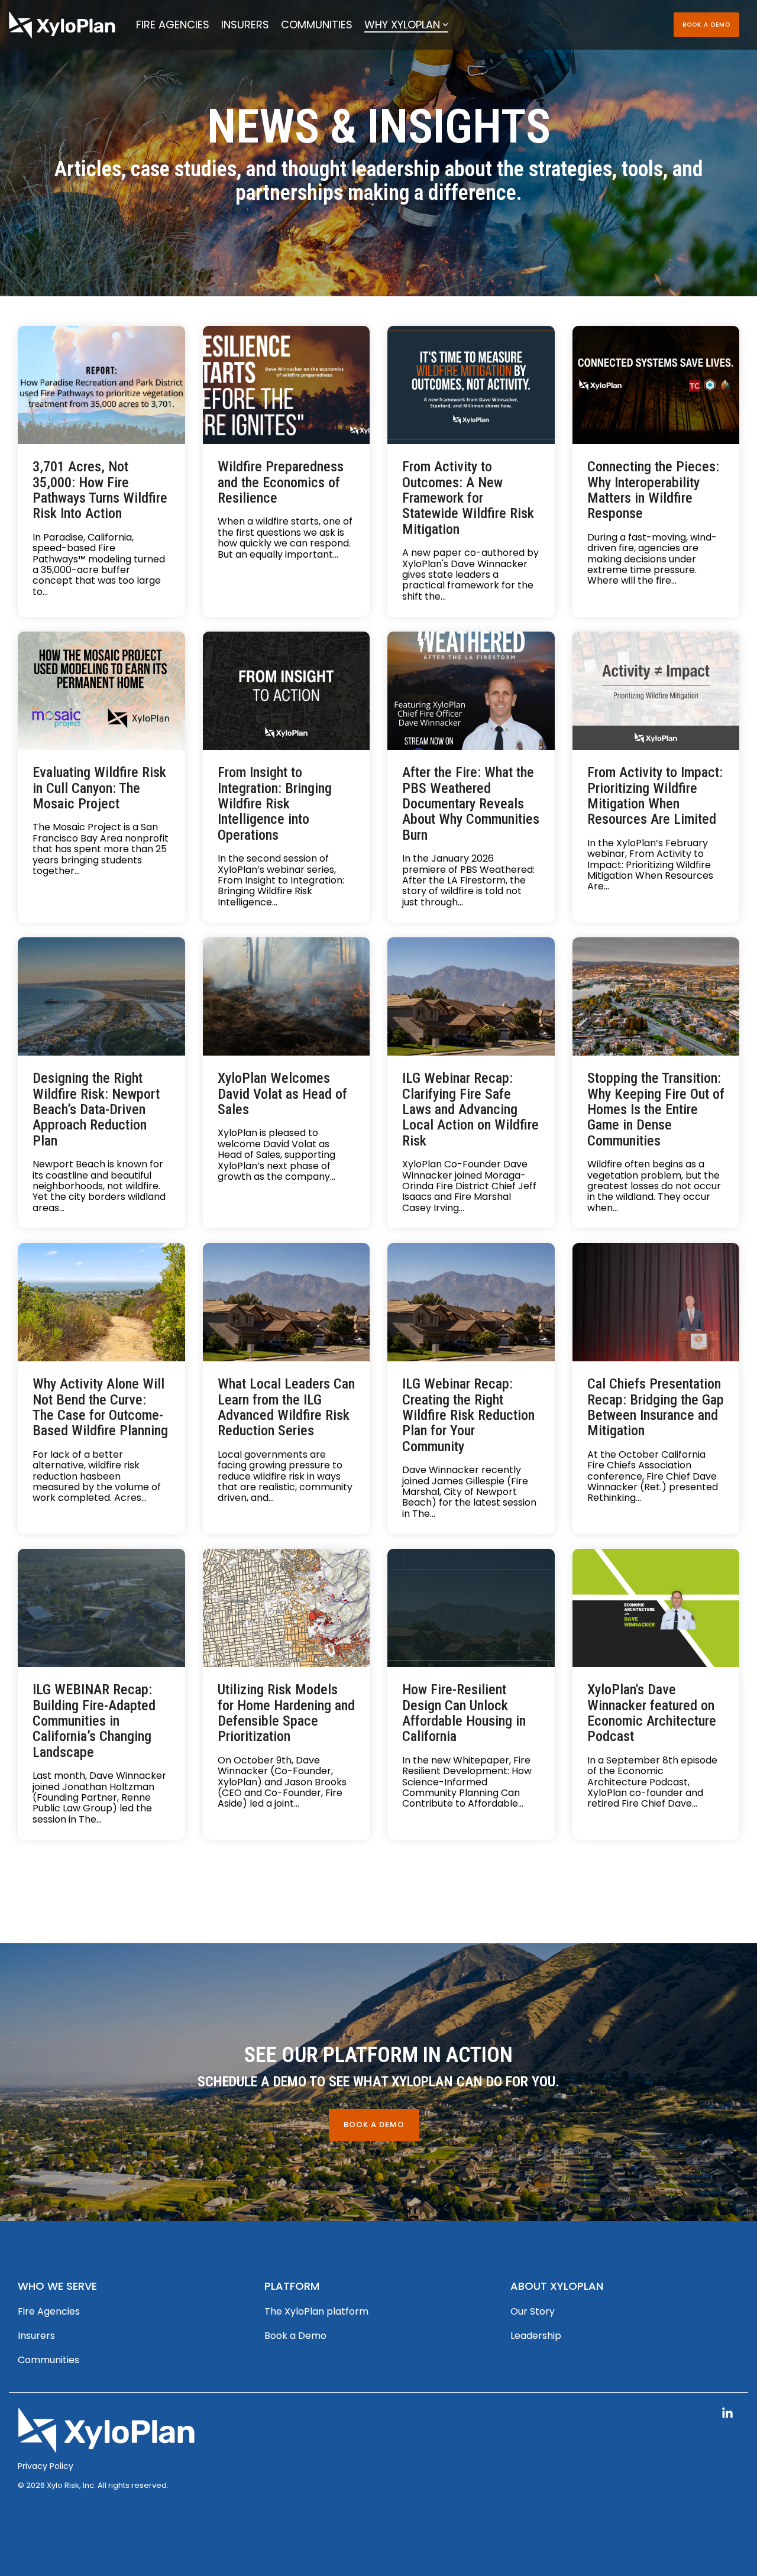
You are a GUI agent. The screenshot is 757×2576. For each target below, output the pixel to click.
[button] (727, 2414)
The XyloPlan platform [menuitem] (316, 2311)
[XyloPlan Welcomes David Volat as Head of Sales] (287, 996)
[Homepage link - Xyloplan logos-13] (106, 2446)
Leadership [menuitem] (536, 2336)
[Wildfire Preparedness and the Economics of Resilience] (287, 385)
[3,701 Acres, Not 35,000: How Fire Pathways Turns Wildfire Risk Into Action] (101, 385)
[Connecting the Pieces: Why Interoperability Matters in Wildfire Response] (656, 385)
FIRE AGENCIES (173, 25)
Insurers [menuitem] (36, 2336)
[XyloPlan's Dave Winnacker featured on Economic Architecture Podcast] (656, 1608)
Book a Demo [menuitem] (295, 2336)
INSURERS (245, 25)
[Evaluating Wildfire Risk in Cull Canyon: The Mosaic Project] (101, 691)
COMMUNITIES (317, 25)
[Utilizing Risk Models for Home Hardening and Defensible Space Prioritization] (287, 1608)
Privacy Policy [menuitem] (46, 2466)
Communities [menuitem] (48, 2360)
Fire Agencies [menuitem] (49, 2311)
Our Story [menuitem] (533, 2311)
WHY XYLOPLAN (402, 25)
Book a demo (706, 25)
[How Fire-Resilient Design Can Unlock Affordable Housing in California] (471, 1608)
